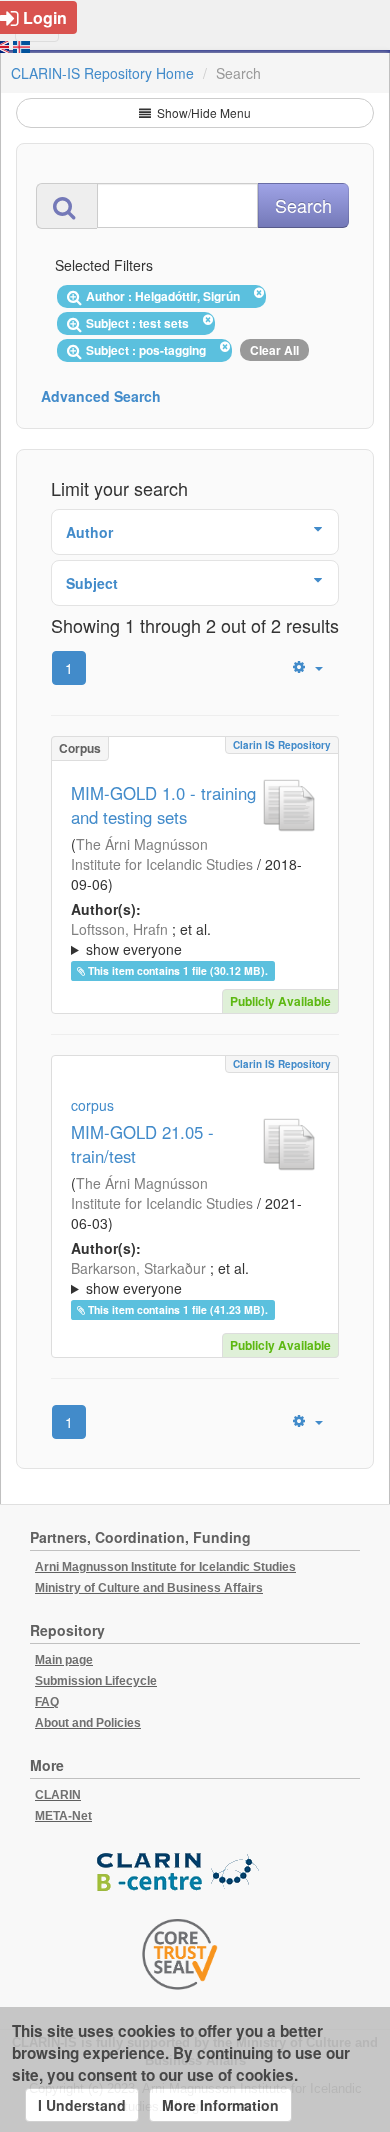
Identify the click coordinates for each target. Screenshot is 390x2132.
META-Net (63, 1816)
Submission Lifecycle (96, 1681)
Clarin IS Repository (282, 745)
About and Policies (88, 1723)
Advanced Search (101, 396)
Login (45, 17)
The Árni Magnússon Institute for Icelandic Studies (162, 854)
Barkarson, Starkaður (138, 1268)
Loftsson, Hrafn (119, 929)
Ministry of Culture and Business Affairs (149, 1588)
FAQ (47, 1702)
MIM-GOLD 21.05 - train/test (142, 1144)
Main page (64, 1660)
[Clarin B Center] (180, 1872)
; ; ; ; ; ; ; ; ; (192, 939)
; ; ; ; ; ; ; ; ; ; (192, 1278)
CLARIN (58, 1795)
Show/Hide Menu (202, 112)
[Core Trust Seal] (180, 1954)
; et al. (141, 939)
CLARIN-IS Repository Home (102, 73)
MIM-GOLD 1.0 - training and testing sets (163, 805)
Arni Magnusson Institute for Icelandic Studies (165, 1567)
